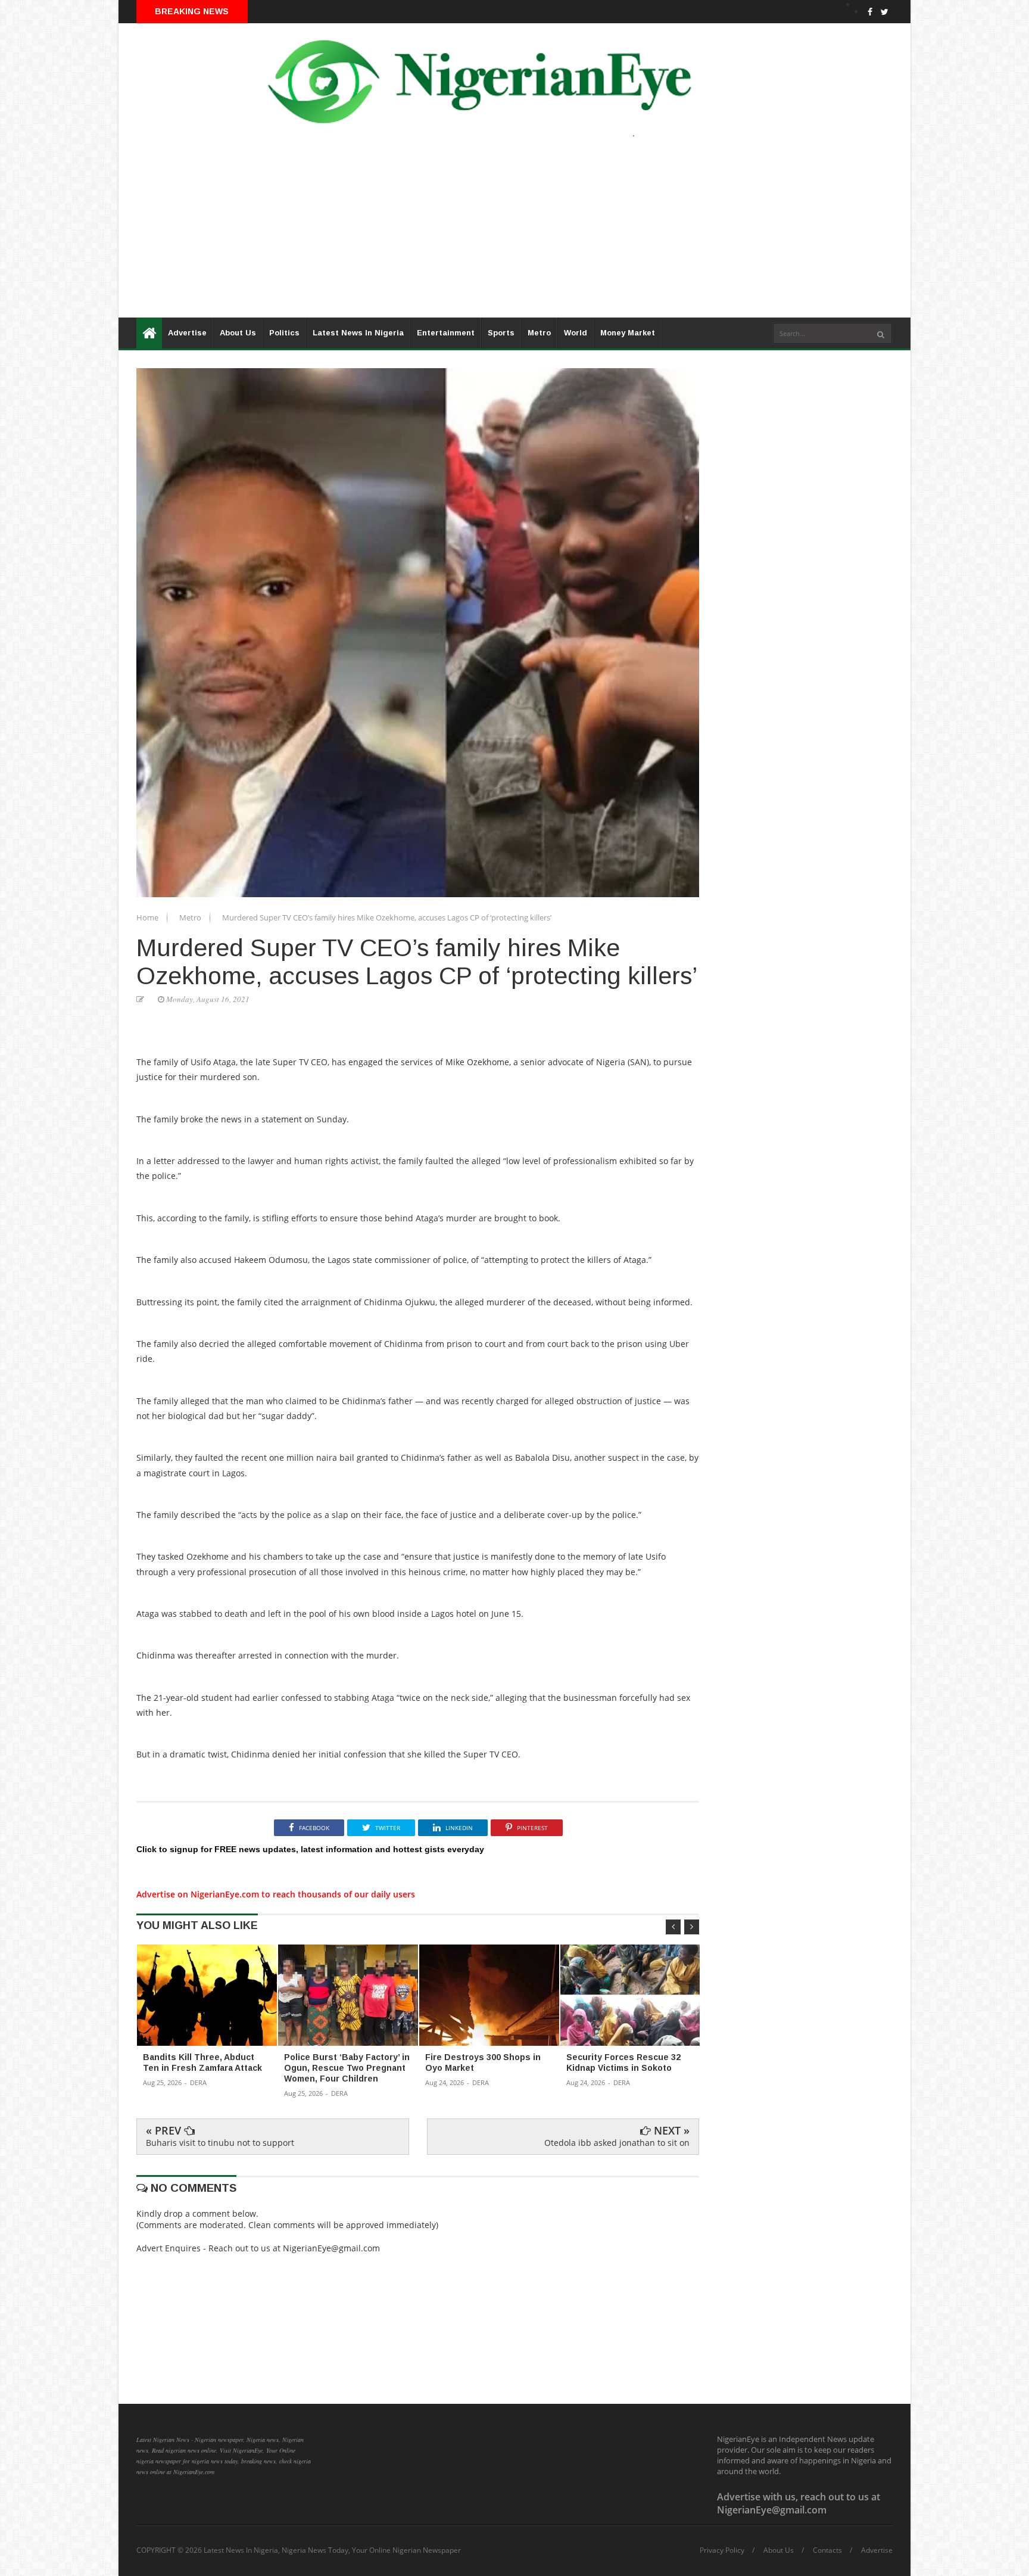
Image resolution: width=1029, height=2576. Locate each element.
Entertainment (446, 333)
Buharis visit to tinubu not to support (220, 2143)
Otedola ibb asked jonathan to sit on (617, 2143)
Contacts (827, 2550)
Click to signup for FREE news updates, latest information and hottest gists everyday (310, 1849)
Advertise (187, 333)
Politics (284, 333)
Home (148, 917)
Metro (539, 333)
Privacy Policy (722, 2550)
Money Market (628, 333)
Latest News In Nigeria (358, 333)
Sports (501, 333)
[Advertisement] (476, 234)
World (576, 333)
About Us (238, 333)
